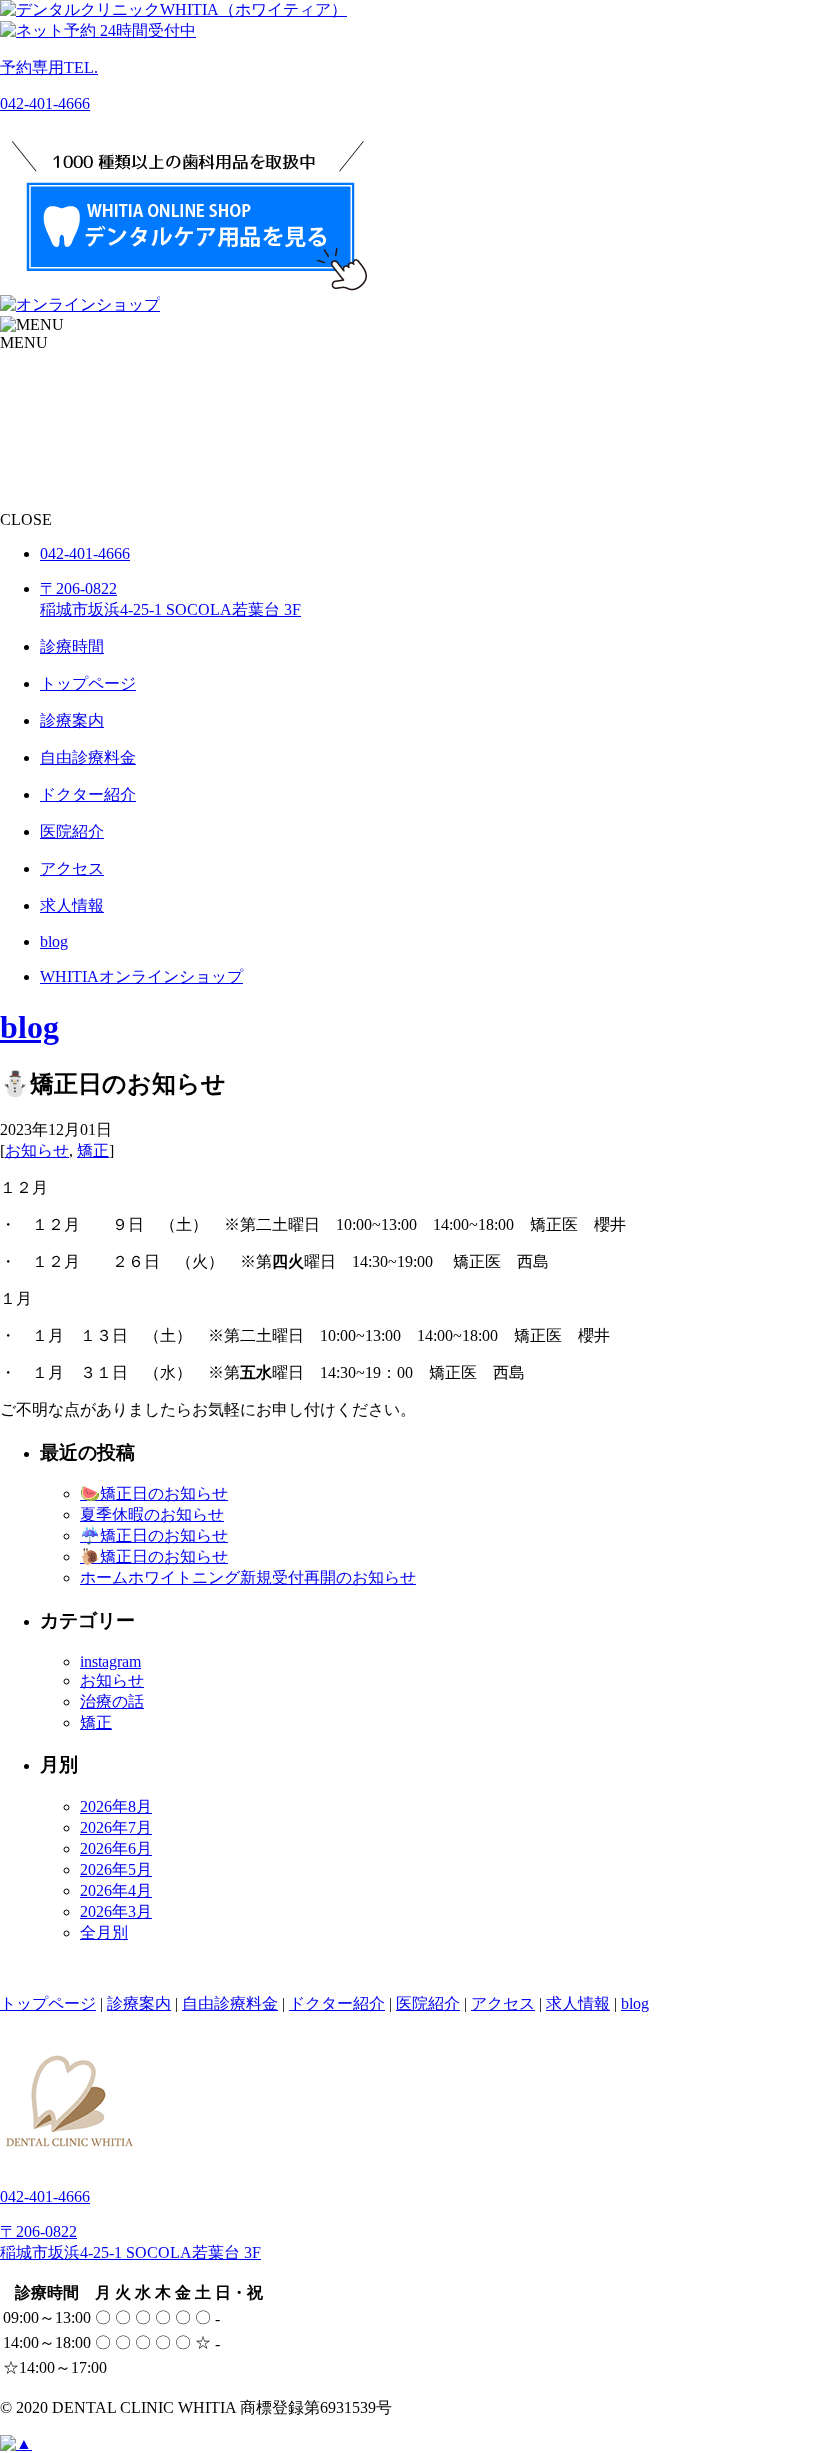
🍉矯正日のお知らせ (154, 1493)
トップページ (48, 2003)
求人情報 (578, 2003)
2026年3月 (116, 1911)
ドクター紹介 (337, 2003)
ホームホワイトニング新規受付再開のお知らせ (248, 1577)
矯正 (93, 1150)
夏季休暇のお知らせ (152, 1514)
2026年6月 (116, 1848)
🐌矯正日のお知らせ (154, 1556)
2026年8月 (116, 1806)
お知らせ (37, 1150)
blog (29, 1027)
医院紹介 (428, 2003)
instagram (110, 1661)
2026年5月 (116, 1869)
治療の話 (112, 1701)
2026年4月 (116, 1890)
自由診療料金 (230, 2003)
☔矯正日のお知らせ (154, 1535)
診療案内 (139, 2003)
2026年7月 (116, 1827)
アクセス (503, 2003)
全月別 (104, 1932)
